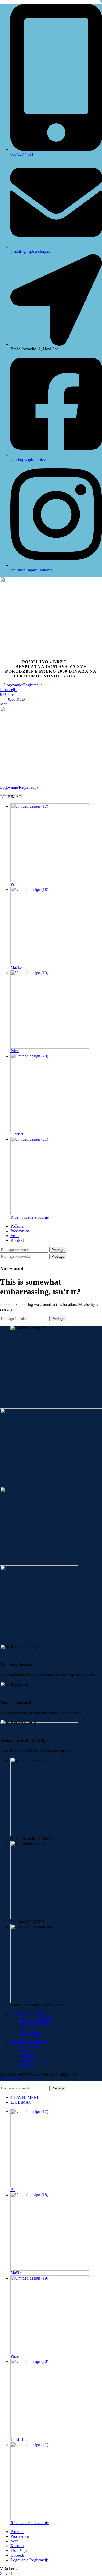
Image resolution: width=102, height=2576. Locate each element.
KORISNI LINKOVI (29, 2014)
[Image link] (51, 1448)
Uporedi (17, 2555)
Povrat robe (30, 2033)
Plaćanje (28, 2056)
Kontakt (28, 2065)
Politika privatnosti (36, 2019)
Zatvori (6, 2574)
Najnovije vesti (33, 2061)
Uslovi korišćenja (35, 2023)
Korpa (26, 2051)
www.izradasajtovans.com (22, 2079)
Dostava (28, 2028)
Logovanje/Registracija (30, 2560)
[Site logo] (51, 616)
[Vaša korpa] (2, 792)
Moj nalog (29, 2046)
